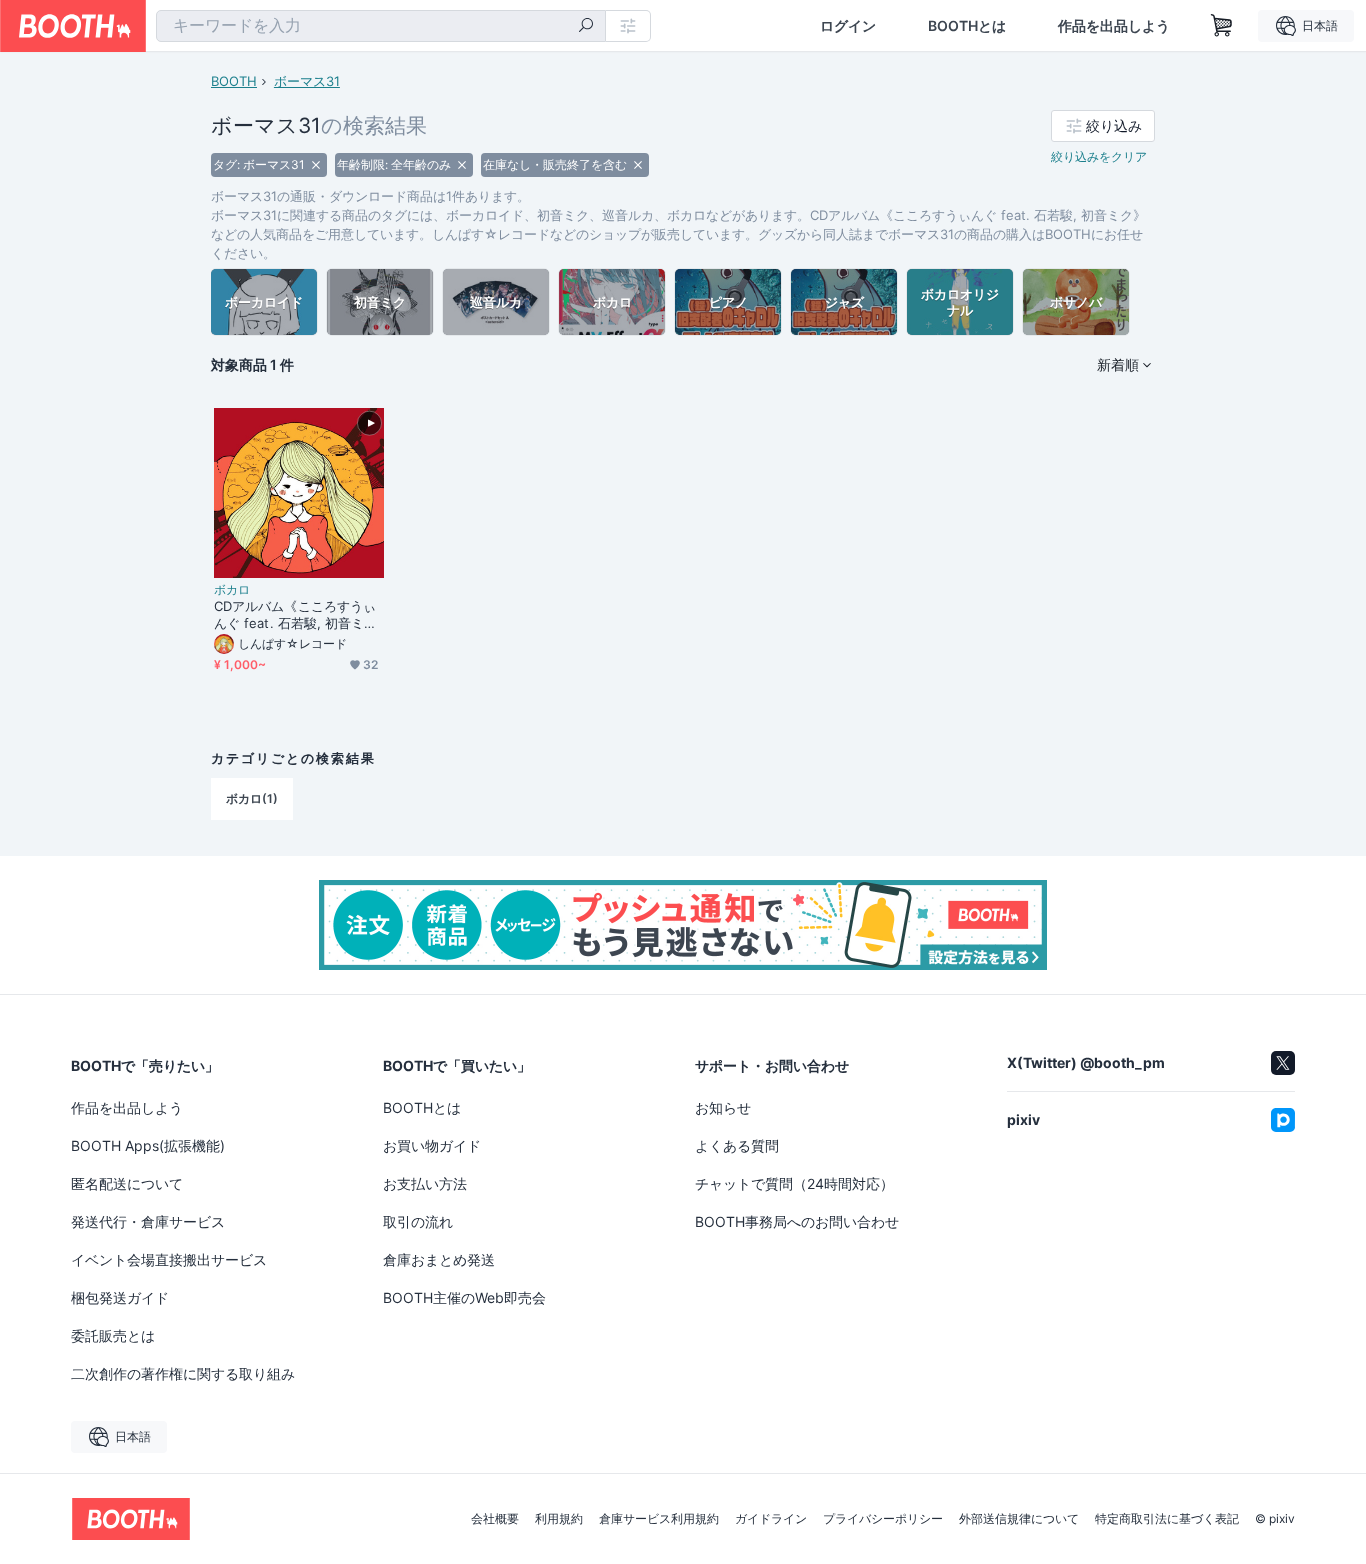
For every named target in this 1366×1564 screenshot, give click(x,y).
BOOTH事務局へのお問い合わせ (797, 1221)
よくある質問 (737, 1145)
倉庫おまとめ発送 (439, 1259)
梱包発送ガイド (120, 1297)
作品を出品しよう (1114, 26)
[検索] (586, 27)
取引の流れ (418, 1221)
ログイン (848, 26)
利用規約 (559, 1519)
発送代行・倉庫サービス (148, 1221)
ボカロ (232, 590)
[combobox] (381, 26)
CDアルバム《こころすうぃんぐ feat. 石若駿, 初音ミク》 (295, 615)
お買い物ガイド (432, 1145)
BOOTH (234, 81)
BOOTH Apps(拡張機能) (148, 1145)
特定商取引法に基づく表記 (1167, 1519)
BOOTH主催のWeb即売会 (464, 1297)
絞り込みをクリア (1099, 156)
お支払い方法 (425, 1183)
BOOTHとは (967, 26)
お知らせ (723, 1107)
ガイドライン (771, 1519)
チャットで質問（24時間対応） (794, 1183)
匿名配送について (127, 1183)
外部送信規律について (1019, 1519)
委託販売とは (113, 1335)
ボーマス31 (307, 81)
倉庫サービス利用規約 (659, 1519)
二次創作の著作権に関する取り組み (183, 1373)
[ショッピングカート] (1222, 26)
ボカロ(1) (252, 798)
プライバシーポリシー (883, 1519)
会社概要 (495, 1519)
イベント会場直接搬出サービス (169, 1259)
